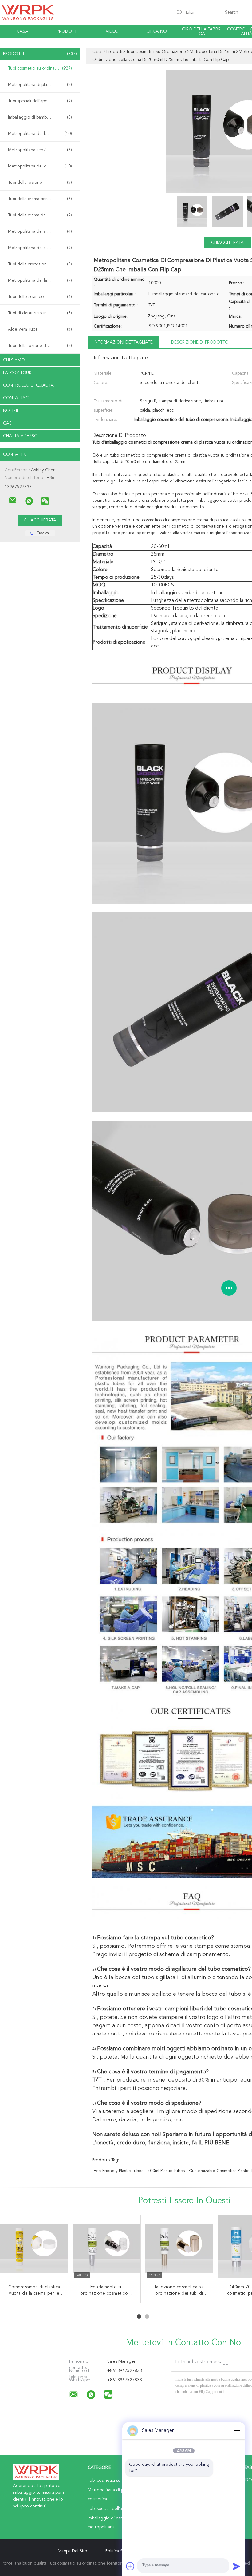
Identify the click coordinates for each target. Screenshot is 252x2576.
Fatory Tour (17, 373)
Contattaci (16, 398)
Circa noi (157, 31)
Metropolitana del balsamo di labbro (41, 134)
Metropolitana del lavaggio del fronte (41, 280)
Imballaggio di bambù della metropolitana (41, 117)
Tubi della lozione (40, 183)
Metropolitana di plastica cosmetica (41, 85)
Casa (22, 31)
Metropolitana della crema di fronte (41, 231)
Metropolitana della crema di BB (40, 248)
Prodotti (67, 31)
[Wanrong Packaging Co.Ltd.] (13, 500)
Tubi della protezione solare (40, 264)
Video (112, 31)
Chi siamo (14, 360)
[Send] (237, 2566)
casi (8, 423)
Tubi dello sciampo (40, 297)
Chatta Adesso (20, 436)
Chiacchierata (227, 243)
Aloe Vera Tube (40, 329)
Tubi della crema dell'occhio (40, 215)
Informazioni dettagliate (123, 342)
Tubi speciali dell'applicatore (40, 101)
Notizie (11, 411)
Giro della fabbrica (202, 32)
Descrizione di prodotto (200, 342)
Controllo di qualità (28, 385)
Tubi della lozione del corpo (40, 346)
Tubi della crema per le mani (40, 199)
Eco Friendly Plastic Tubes (118, 2171)
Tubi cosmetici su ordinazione (40, 68)
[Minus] (237, 2431)
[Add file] (130, 2566)
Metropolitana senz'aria (40, 150)
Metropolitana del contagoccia (40, 166)
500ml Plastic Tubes (166, 2171)
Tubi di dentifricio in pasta (40, 313)
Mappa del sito (73, 2551)
